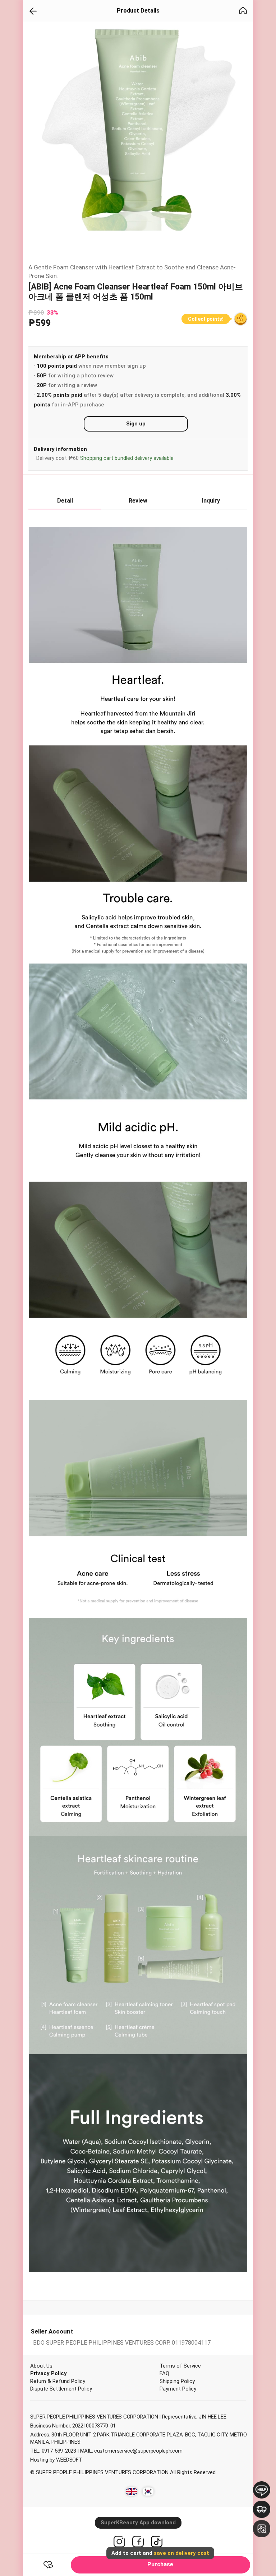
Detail (65, 501)
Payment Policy (178, 2389)
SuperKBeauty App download (138, 2523)
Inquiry (211, 501)
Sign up (136, 424)
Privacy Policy (49, 2373)
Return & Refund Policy (58, 2381)
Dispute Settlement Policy (61, 2389)
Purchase (160, 2562)
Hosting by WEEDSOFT (56, 2460)
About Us (41, 2366)
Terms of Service (180, 2366)
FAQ (164, 2373)
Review (138, 501)
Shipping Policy (177, 2381)
